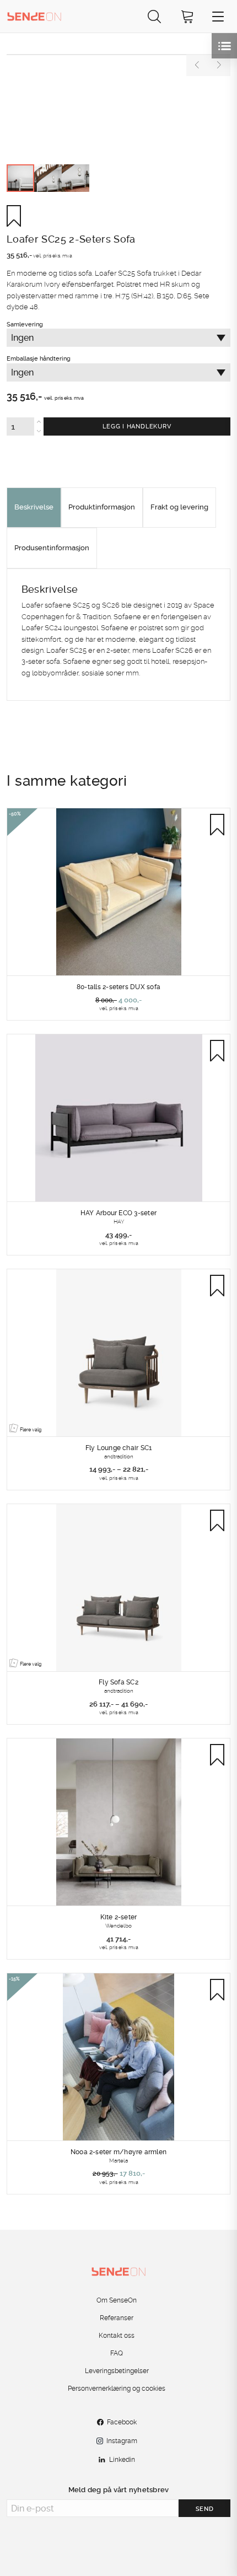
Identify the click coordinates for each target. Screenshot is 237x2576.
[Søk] (154, 16)
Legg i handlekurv (137, 426)
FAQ (117, 2353)
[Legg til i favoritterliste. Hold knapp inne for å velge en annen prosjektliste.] (18, 216)
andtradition (119, 1456)
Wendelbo (118, 1925)
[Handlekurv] (187, 16)
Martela (118, 2160)
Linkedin (122, 2460)
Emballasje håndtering (89, 400)
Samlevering (89, 383)
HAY (119, 1221)
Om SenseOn (117, 2300)
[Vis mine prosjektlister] (224, 46)
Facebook (122, 2422)
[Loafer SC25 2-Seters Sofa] (118, 55)
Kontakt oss (117, 2336)
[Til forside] (34, 16)
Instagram (122, 2441)
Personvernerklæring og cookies (117, 2389)
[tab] (34, 508)
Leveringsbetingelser (117, 2371)
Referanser (117, 2318)
